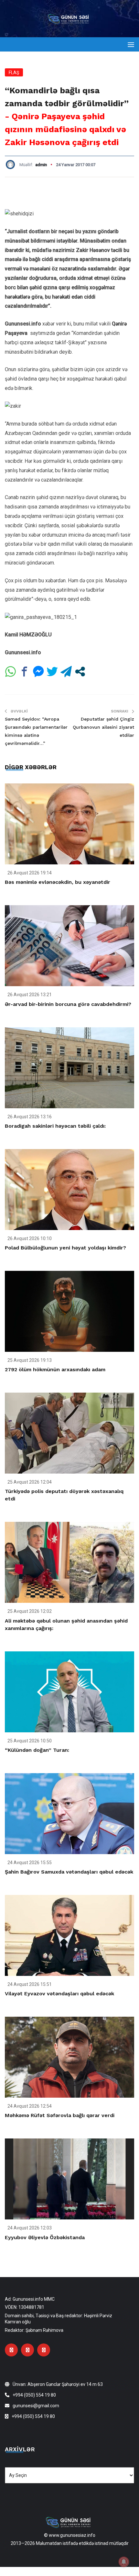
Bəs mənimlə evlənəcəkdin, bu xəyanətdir (58, 882)
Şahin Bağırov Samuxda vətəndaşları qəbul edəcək (69, 1872)
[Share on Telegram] (66, 672)
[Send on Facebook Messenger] (38, 672)
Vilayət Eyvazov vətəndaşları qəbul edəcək (59, 1994)
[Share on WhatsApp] (11, 672)
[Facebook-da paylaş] (24, 672)
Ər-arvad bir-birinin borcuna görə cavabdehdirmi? (68, 1004)
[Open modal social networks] (80, 672)
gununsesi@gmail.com (36, 2406)
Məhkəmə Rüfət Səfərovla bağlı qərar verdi (60, 2115)
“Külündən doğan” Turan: (37, 1750)
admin (41, 165)
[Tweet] (52, 672)
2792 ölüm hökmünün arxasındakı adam (55, 1369)
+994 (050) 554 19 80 (34, 2395)
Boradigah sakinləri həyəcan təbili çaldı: (55, 1126)
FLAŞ (14, 73)
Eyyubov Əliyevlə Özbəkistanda (45, 2237)
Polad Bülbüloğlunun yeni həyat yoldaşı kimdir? (65, 1248)
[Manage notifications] (124, 2562)
